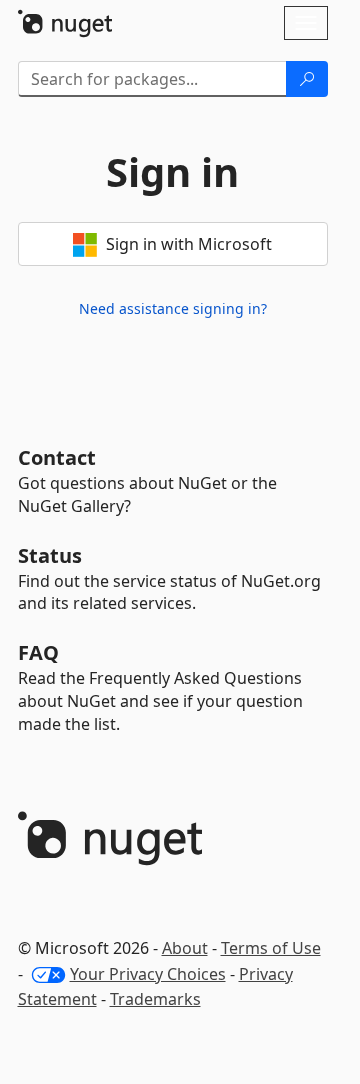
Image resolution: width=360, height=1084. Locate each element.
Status (50, 555)
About (185, 948)
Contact (57, 457)
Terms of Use (271, 948)
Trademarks (155, 999)
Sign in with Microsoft (187, 244)
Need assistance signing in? (173, 308)
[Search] (307, 79)
